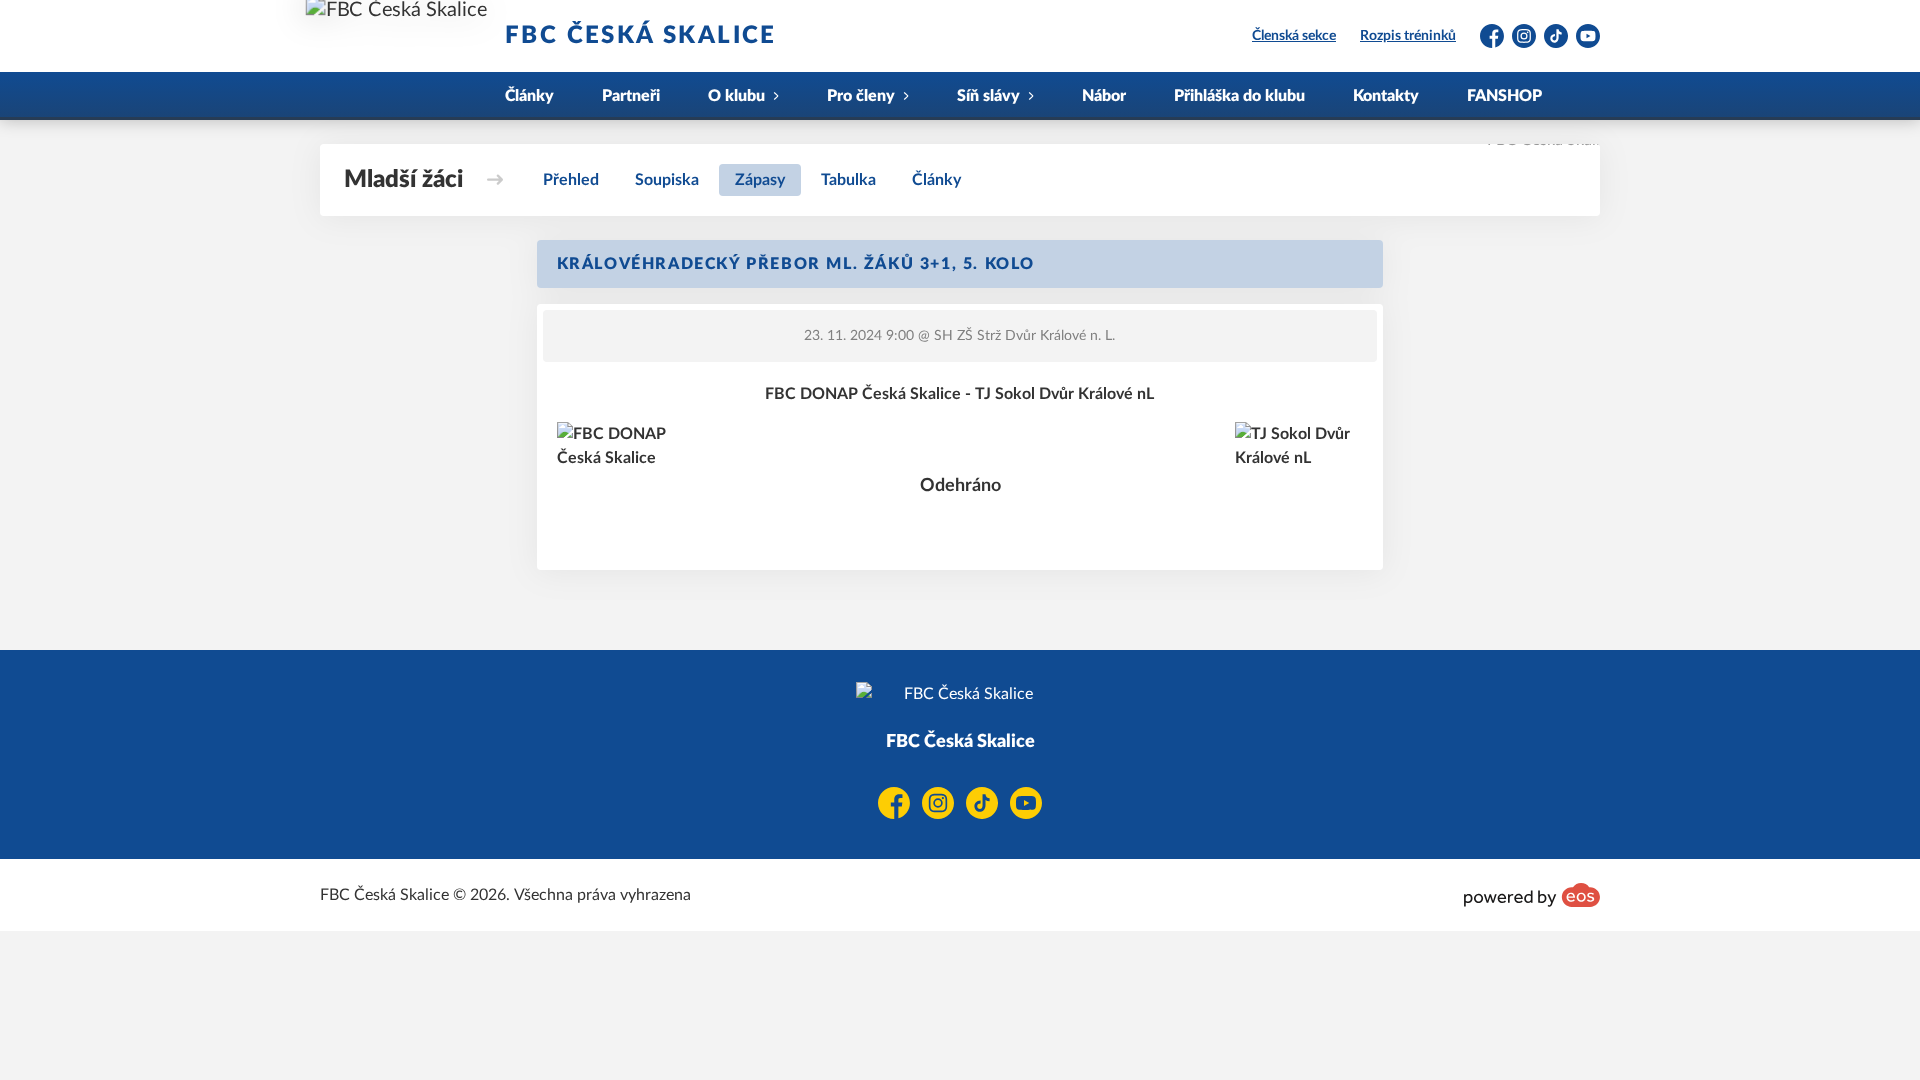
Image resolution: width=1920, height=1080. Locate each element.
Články (529, 96)
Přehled (571, 180)
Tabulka (848, 180)
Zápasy (760, 180)
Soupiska (667, 180)
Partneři (631, 96)
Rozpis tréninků (1408, 36)
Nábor (1104, 96)
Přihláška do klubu (1239, 96)
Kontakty (1386, 96)
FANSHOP (1504, 96)
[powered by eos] (1532, 895)
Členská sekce (1294, 36)
